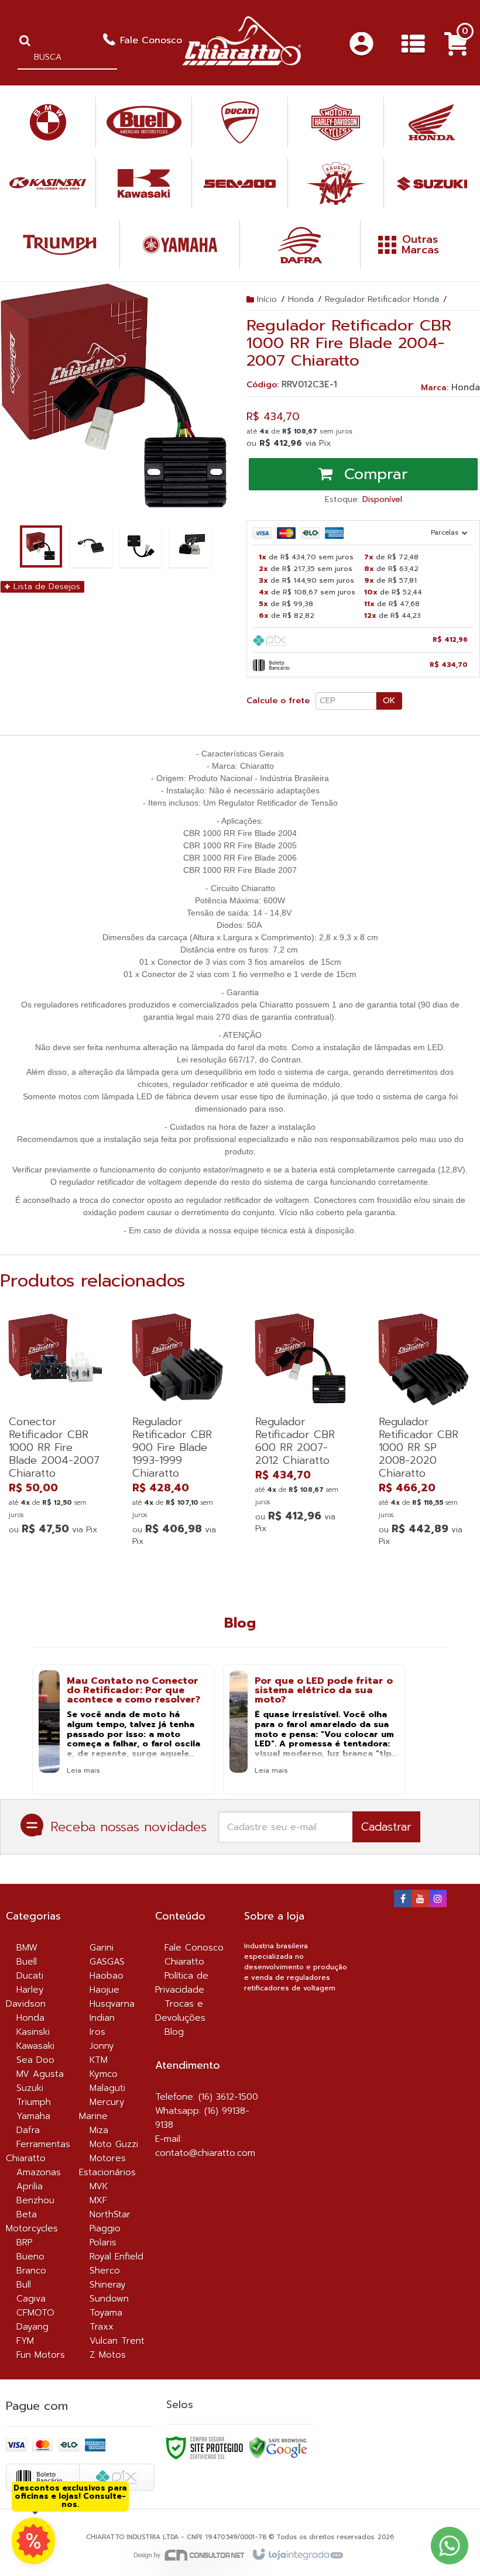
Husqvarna (112, 2004)
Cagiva (31, 2299)
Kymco (104, 2074)
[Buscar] (25, 40)
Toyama (106, 2313)
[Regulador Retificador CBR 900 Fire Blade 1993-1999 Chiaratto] (179, 1433)
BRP (24, 2243)
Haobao (107, 1976)
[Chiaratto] (241, 41)
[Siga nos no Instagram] (438, 1900)
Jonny (102, 2046)
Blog (174, 2032)
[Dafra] (300, 245)
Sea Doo (35, 2060)
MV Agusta (40, 2074)
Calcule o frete (278, 701)
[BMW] (48, 122)
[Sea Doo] (240, 183)
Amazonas (39, 2172)
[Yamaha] (180, 245)
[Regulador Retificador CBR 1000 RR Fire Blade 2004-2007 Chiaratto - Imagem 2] (91, 546)
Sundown (109, 2299)
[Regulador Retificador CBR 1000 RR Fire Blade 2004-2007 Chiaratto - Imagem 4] (190, 546)
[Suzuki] (432, 183)
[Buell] (144, 122)
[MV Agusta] (336, 183)
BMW (27, 1948)
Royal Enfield (116, 2257)
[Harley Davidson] (336, 122)
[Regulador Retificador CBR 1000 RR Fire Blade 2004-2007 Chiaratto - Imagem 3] (140, 546)
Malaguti (107, 2088)
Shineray (108, 2285)
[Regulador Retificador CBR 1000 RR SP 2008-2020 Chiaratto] (425, 1433)
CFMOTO (35, 2313)
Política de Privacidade (182, 1983)
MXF (98, 2200)
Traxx (102, 2327)
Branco (31, 2271)
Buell (27, 1962)
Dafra (28, 2130)
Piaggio (105, 2228)
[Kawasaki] (144, 183)
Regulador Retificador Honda (382, 299)
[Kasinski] (48, 183)
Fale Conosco (151, 40)
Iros (97, 2032)
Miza (99, 2130)
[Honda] (432, 122)
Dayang (32, 2327)
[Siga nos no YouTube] (420, 1900)
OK (389, 701)
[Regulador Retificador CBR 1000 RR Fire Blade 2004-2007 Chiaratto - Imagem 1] (41, 546)
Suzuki (30, 2088)
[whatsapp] (33, 2541)
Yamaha (33, 2116)
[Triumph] (60, 245)
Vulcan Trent (117, 2341)
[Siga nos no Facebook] (403, 1900)
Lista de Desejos (45, 587)
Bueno (30, 2257)
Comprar (373, 474)
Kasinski (33, 2032)
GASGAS (107, 1962)
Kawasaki (35, 2046)
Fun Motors (41, 2355)
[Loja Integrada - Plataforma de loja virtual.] (297, 2555)
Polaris (103, 2243)
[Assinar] (386, 1827)
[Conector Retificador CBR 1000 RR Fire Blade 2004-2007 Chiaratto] (55, 1427)
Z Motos (108, 2355)
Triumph (34, 2102)
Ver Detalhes (55, 1485)
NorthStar (110, 2214)
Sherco (105, 2271)
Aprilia (30, 2186)
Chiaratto (184, 1962)
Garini (102, 1948)
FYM (25, 2341)
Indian (102, 2018)
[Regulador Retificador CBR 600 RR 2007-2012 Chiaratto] (301, 1427)
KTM (99, 2060)
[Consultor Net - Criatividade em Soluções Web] (189, 2555)
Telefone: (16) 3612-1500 (207, 2097)
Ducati (30, 1976)
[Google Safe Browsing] (278, 2447)
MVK (99, 2186)
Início (267, 299)
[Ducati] (240, 122)
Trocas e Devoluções (180, 2011)
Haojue (104, 1990)
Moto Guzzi (114, 2144)
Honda (301, 299)
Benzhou (35, 2200)
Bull (24, 2285)
